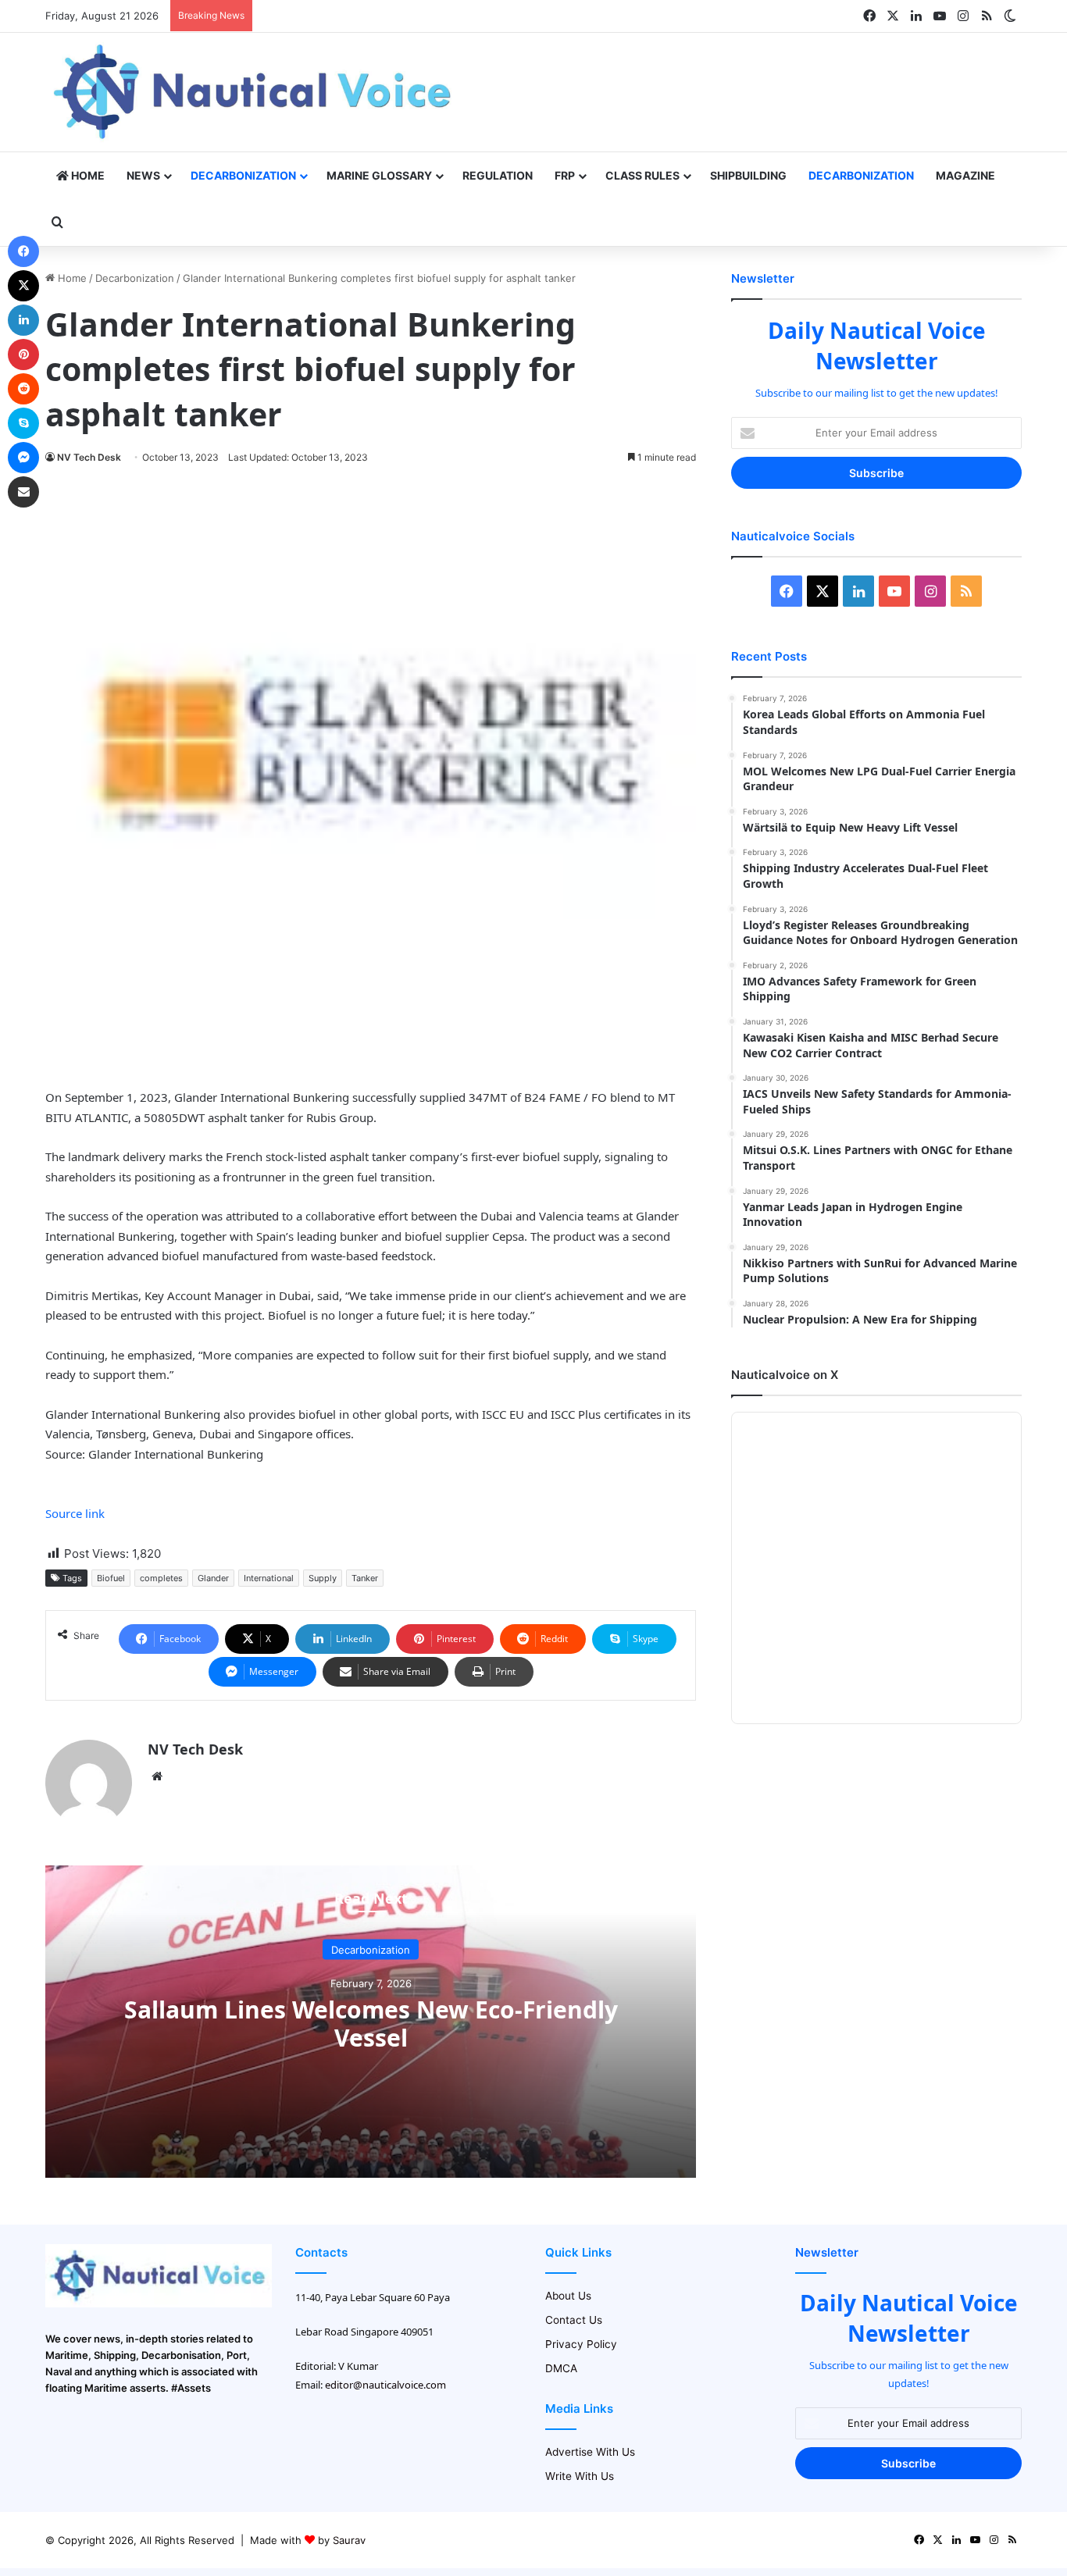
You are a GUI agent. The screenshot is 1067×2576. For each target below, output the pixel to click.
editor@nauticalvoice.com (385, 2385)
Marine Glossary (379, 175)
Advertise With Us (590, 2452)
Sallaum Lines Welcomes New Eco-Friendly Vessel (371, 2024)
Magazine (965, 175)
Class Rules (642, 175)
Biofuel (111, 1578)
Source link (75, 1513)
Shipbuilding (748, 175)
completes (161, 1578)
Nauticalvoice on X (785, 1375)
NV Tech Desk (89, 457)
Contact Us (574, 2320)
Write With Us (580, 2476)
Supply (323, 1578)
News (143, 175)
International (269, 1578)
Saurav (349, 2540)
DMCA (561, 2368)
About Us (568, 2296)
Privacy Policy (581, 2344)
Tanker (365, 1578)
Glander (213, 1578)
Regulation (498, 175)
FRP (565, 175)
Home (87, 175)
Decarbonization (243, 175)
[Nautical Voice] (255, 92)
